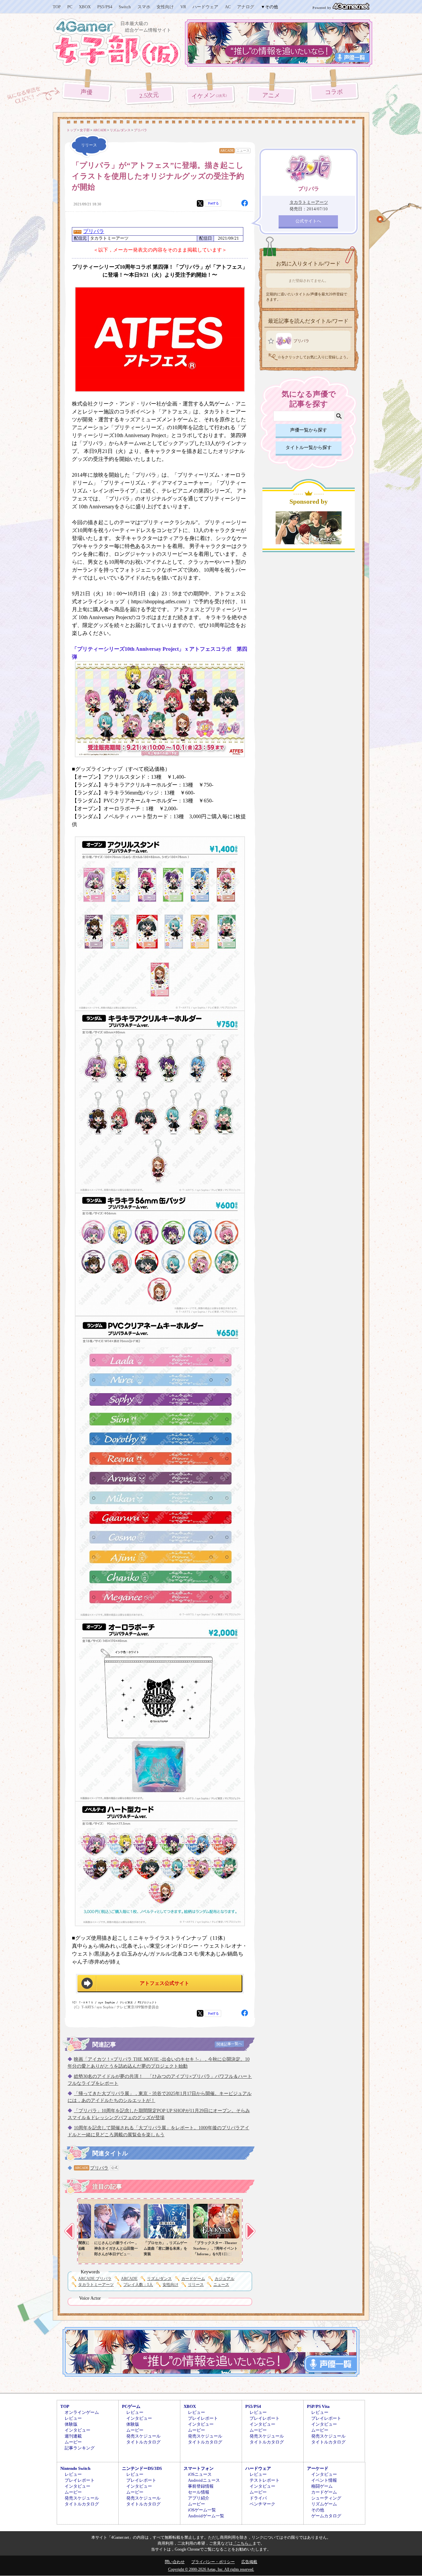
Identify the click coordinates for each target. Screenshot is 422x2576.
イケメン (210, 96)
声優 (87, 92)
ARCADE (227, 150)
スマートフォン (199, 2468)
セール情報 (199, 2492)
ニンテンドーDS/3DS (142, 2468)
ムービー (73, 2442)
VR (183, 7)
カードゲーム (193, 2279)
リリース (196, 2285)
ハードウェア (205, 7)
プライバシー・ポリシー (213, 2562)
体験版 (71, 2424)
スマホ (144, 7)
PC (70, 7)
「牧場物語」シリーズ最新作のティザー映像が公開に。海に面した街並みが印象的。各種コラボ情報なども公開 (106, 2254)
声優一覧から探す (309, 430)
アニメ (271, 95)
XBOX (85, 7)
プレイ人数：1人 (138, 2285)
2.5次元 (149, 95)
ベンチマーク (262, 2504)
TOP (57, 7)
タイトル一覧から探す (309, 448)
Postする (213, 203)
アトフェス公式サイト (165, 1983)
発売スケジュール (143, 2436)
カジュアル (225, 2279)
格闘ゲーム (322, 2486)
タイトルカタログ (143, 2442)
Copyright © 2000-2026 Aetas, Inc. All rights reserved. (211, 2569)
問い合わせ (175, 2562)
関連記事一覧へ (229, 2044)
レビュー (73, 2418)
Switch (125, 7)
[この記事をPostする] (200, 203)
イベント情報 (324, 2480)
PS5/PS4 (105, 7)
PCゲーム (131, 2406)
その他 (318, 2510)
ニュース (243, 150)
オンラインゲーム (82, 2412)
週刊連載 (73, 2436)
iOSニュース (200, 2474)
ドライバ (258, 2498)
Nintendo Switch (75, 2468)
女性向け (165, 7)
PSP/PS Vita (318, 2406)
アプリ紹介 (199, 2498)
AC (228, 7)
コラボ (334, 92)
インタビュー (77, 2430)
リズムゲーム (324, 2504)
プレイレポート (203, 2418)
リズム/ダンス (159, 2279)
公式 (114, 2168)
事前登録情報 (201, 2486)
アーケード (318, 2468)
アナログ (246, 7)
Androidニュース (204, 2480)
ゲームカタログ (326, 2516)
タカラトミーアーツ (96, 2285)
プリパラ (94, 231)
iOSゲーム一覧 (202, 2510)
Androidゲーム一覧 (206, 2516)
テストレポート (265, 2480)
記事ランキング (80, 2448)
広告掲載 (249, 2562)
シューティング (326, 2498)
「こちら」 (243, 2543)
